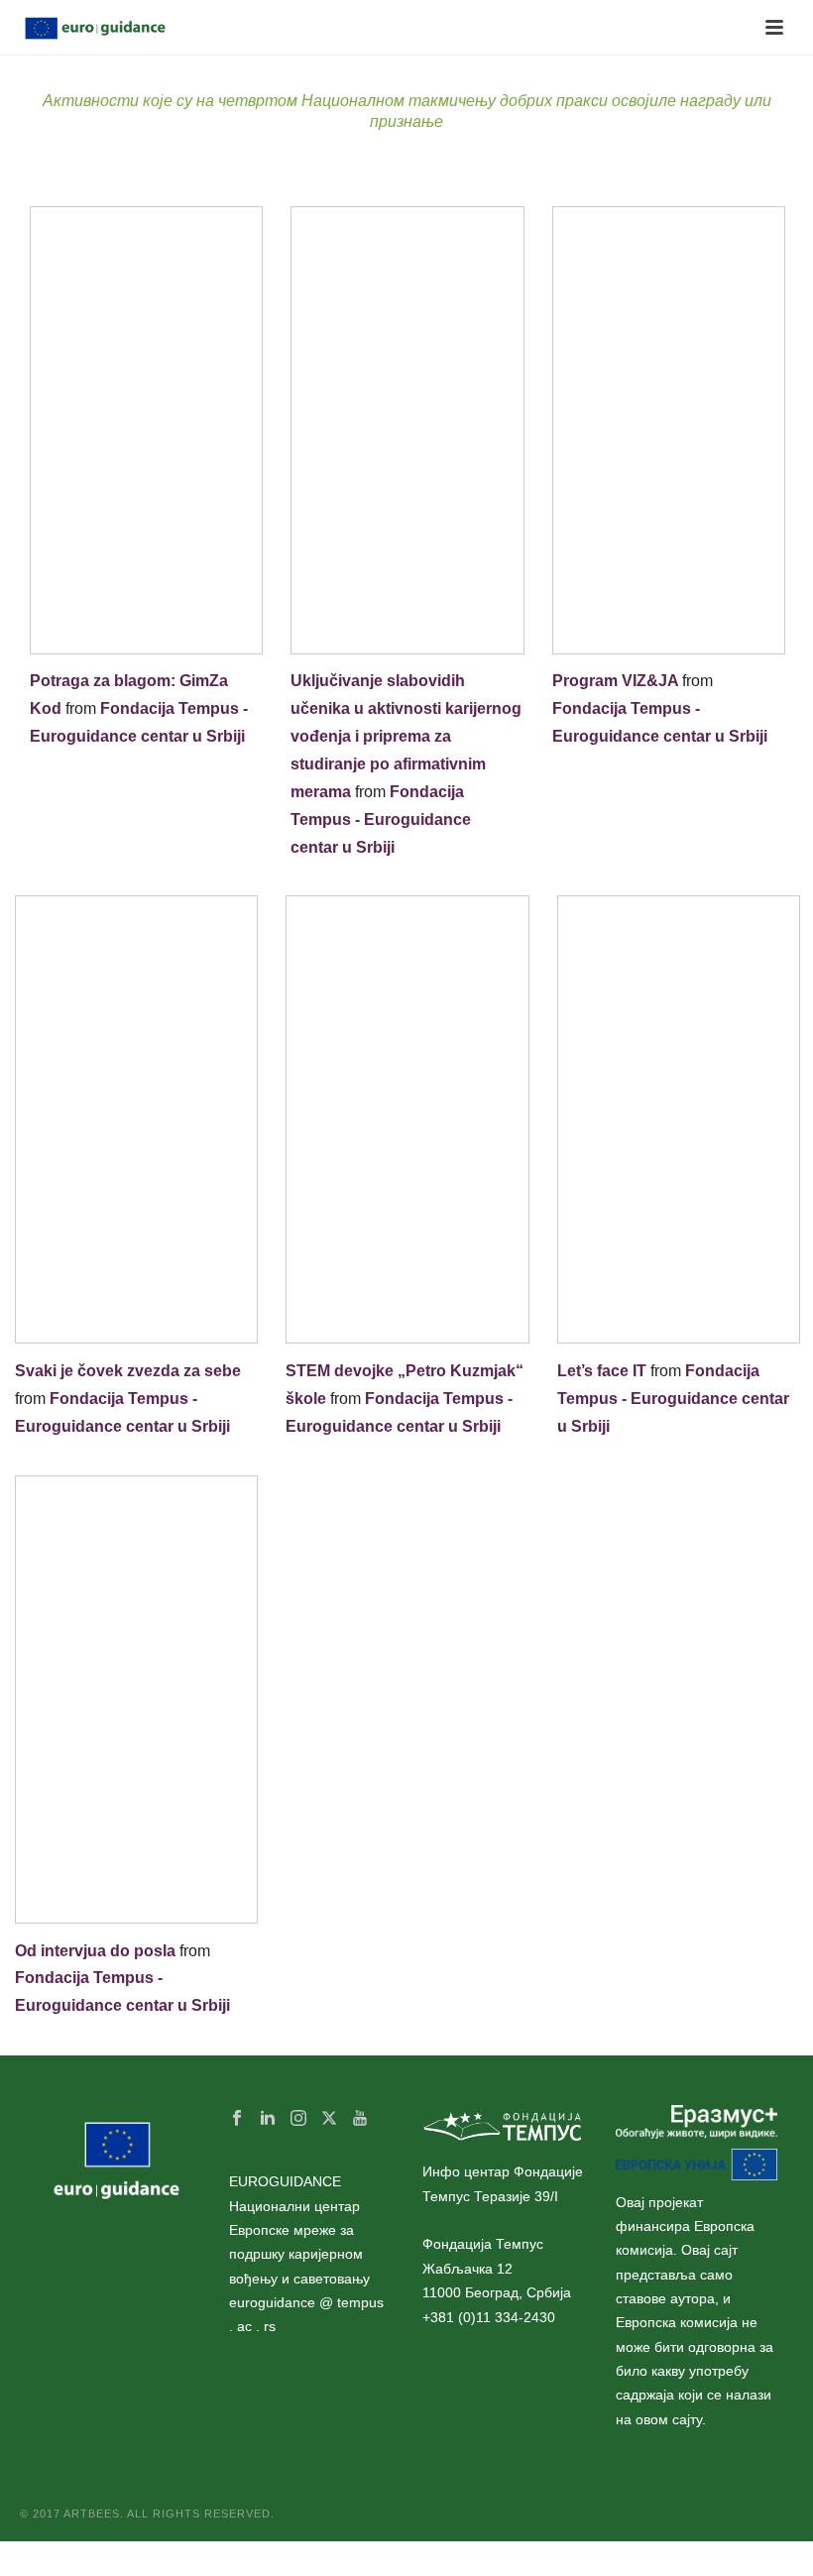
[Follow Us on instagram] (298, 2119)
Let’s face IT (602, 1371)
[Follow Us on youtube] (360, 2119)
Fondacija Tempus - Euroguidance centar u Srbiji (381, 820)
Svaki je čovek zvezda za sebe (128, 1371)
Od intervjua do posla (95, 1951)
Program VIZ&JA (615, 681)
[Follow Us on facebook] (237, 2119)
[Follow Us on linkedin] (268, 2119)
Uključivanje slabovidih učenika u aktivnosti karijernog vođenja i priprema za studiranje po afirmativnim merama (406, 736)
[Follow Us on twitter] (329, 2119)
